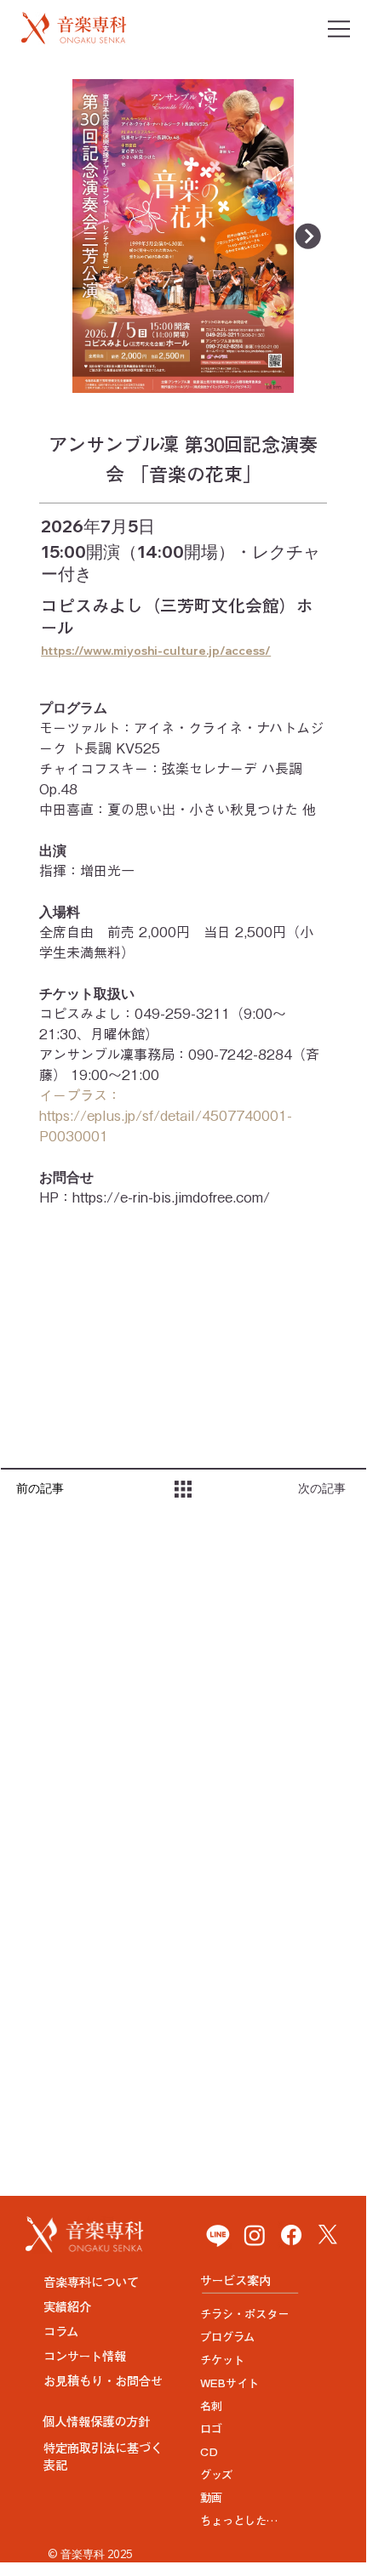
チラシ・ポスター (244, 2314)
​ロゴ (211, 2429)
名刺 (211, 2406)
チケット (222, 2360)
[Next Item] (308, 236)
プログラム (227, 2337)
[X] (328, 2235)
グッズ (216, 2475)
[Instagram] (255, 2235)
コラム (61, 2331)
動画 (211, 2498)
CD (209, 2452)
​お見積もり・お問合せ (103, 2381)
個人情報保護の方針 (96, 2422)
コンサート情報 (85, 2356)
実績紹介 (67, 2307)
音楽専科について (91, 2282)
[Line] (218, 2235)
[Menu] (340, 29)
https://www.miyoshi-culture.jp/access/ (156, 651)
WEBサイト (229, 2383)
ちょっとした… (239, 2521)
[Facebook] (291, 2235)
